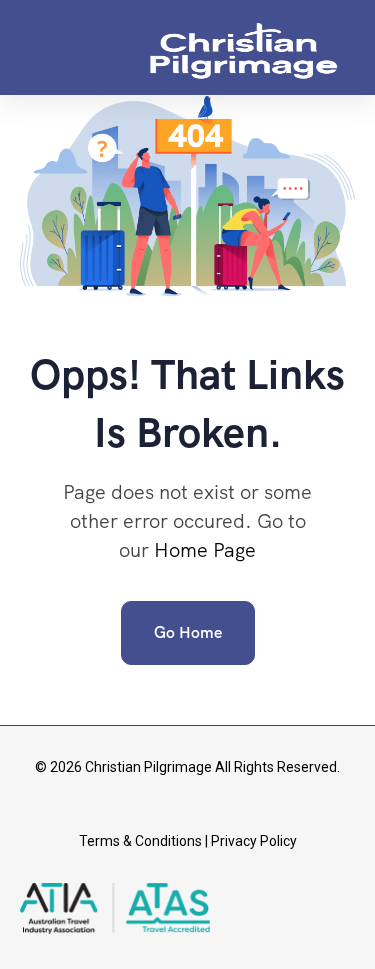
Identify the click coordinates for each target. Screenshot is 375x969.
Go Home (188, 632)
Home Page (205, 550)
